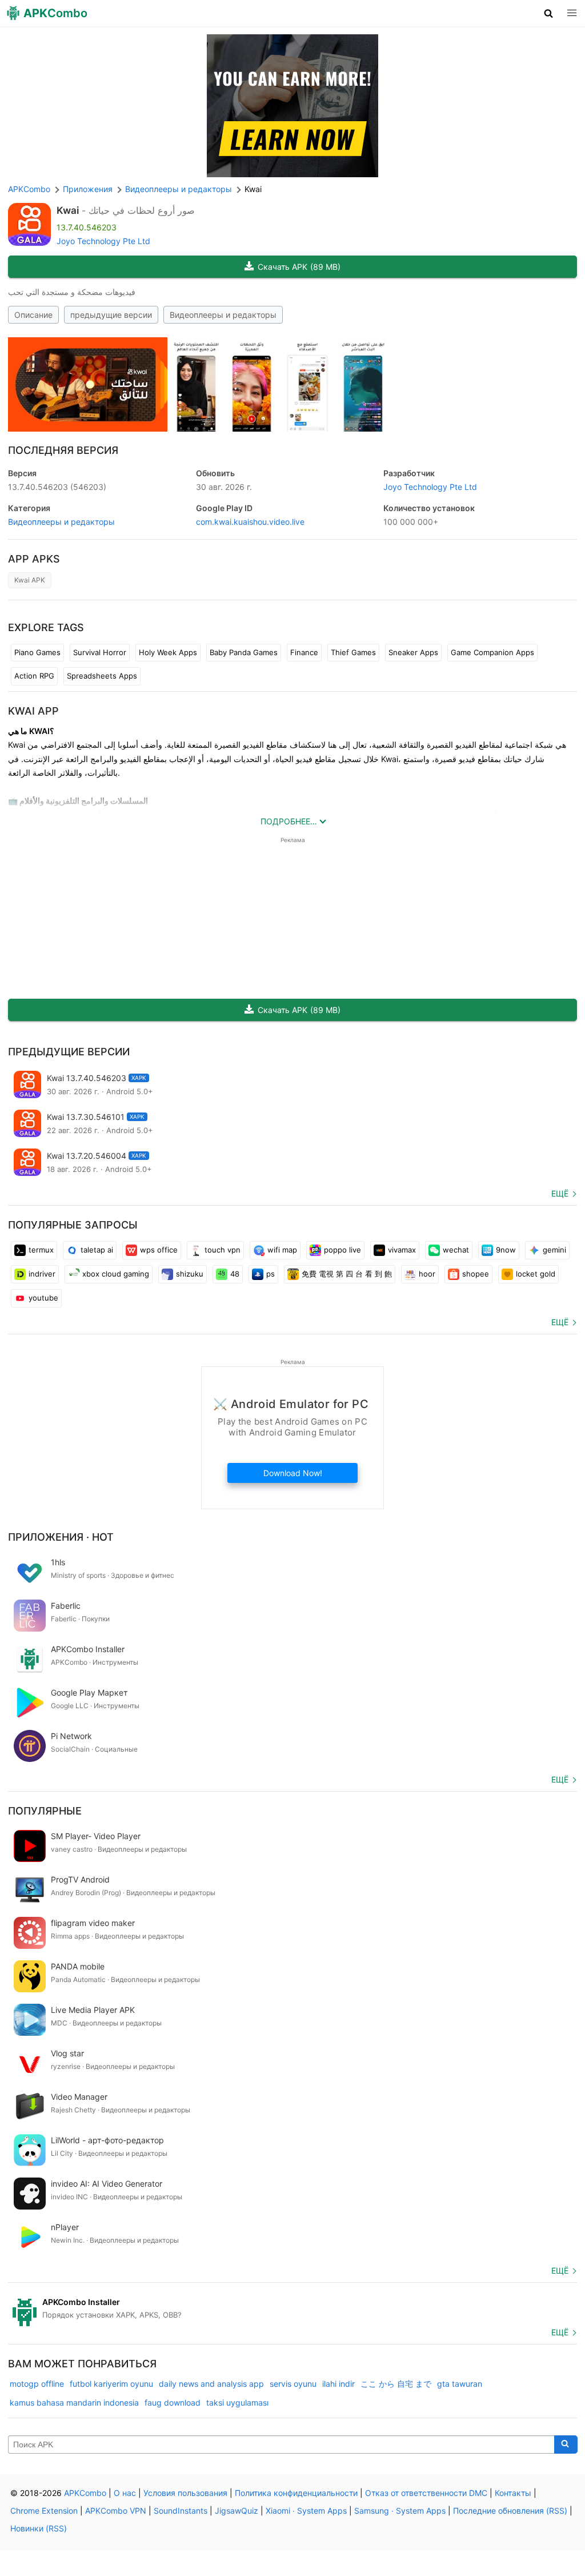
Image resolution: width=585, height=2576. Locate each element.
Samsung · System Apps (400, 2511)
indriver (42, 1274)
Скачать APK (299, 267)
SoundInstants (181, 2511)
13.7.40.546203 (57, 487)
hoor (427, 1274)
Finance (304, 652)
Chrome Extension (44, 2511)
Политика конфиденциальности (296, 2493)
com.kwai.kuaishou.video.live (250, 522)
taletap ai (97, 1250)
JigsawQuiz (237, 2511)
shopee (476, 1274)
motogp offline (37, 2384)
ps (271, 1274)
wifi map (282, 1250)
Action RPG (34, 676)
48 (235, 1274)
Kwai (68, 210)
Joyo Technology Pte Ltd (103, 241)
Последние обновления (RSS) (510, 2511)
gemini (554, 1250)
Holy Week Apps (168, 652)
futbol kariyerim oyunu (111, 2384)
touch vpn (223, 1250)
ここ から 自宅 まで (396, 2384)
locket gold (536, 1274)
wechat (456, 1250)
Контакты (513, 2493)
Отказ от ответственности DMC (426, 2493)
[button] (549, 13)
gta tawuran (460, 2384)
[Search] (566, 2445)
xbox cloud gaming (116, 1274)
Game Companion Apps (492, 652)
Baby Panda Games (244, 652)
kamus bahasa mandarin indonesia (74, 2402)
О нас (125, 2493)
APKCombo (29, 189)
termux (41, 1250)
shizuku (190, 1274)
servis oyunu (293, 2384)
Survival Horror (100, 652)
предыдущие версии (111, 315)
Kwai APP (33, 711)
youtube (43, 1298)
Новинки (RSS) (39, 2528)
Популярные (45, 1811)
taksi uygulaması (237, 2402)
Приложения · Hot (61, 1537)
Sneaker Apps (413, 652)
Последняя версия (63, 450)
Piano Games (37, 652)
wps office (159, 1250)
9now (506, 1250)
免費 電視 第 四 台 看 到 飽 (347, 1274)
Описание (33, 315)
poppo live (342, 1250)
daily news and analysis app (211, 2384)
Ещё (560, 1193)
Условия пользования (185, 2493)
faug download (173, 2402)
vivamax (402, 1250)
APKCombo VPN (116, 2511)
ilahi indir (338, 2384)
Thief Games (353, 652)
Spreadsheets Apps (102, 676)
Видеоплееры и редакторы (223, 315)
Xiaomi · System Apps (306, 2511)
